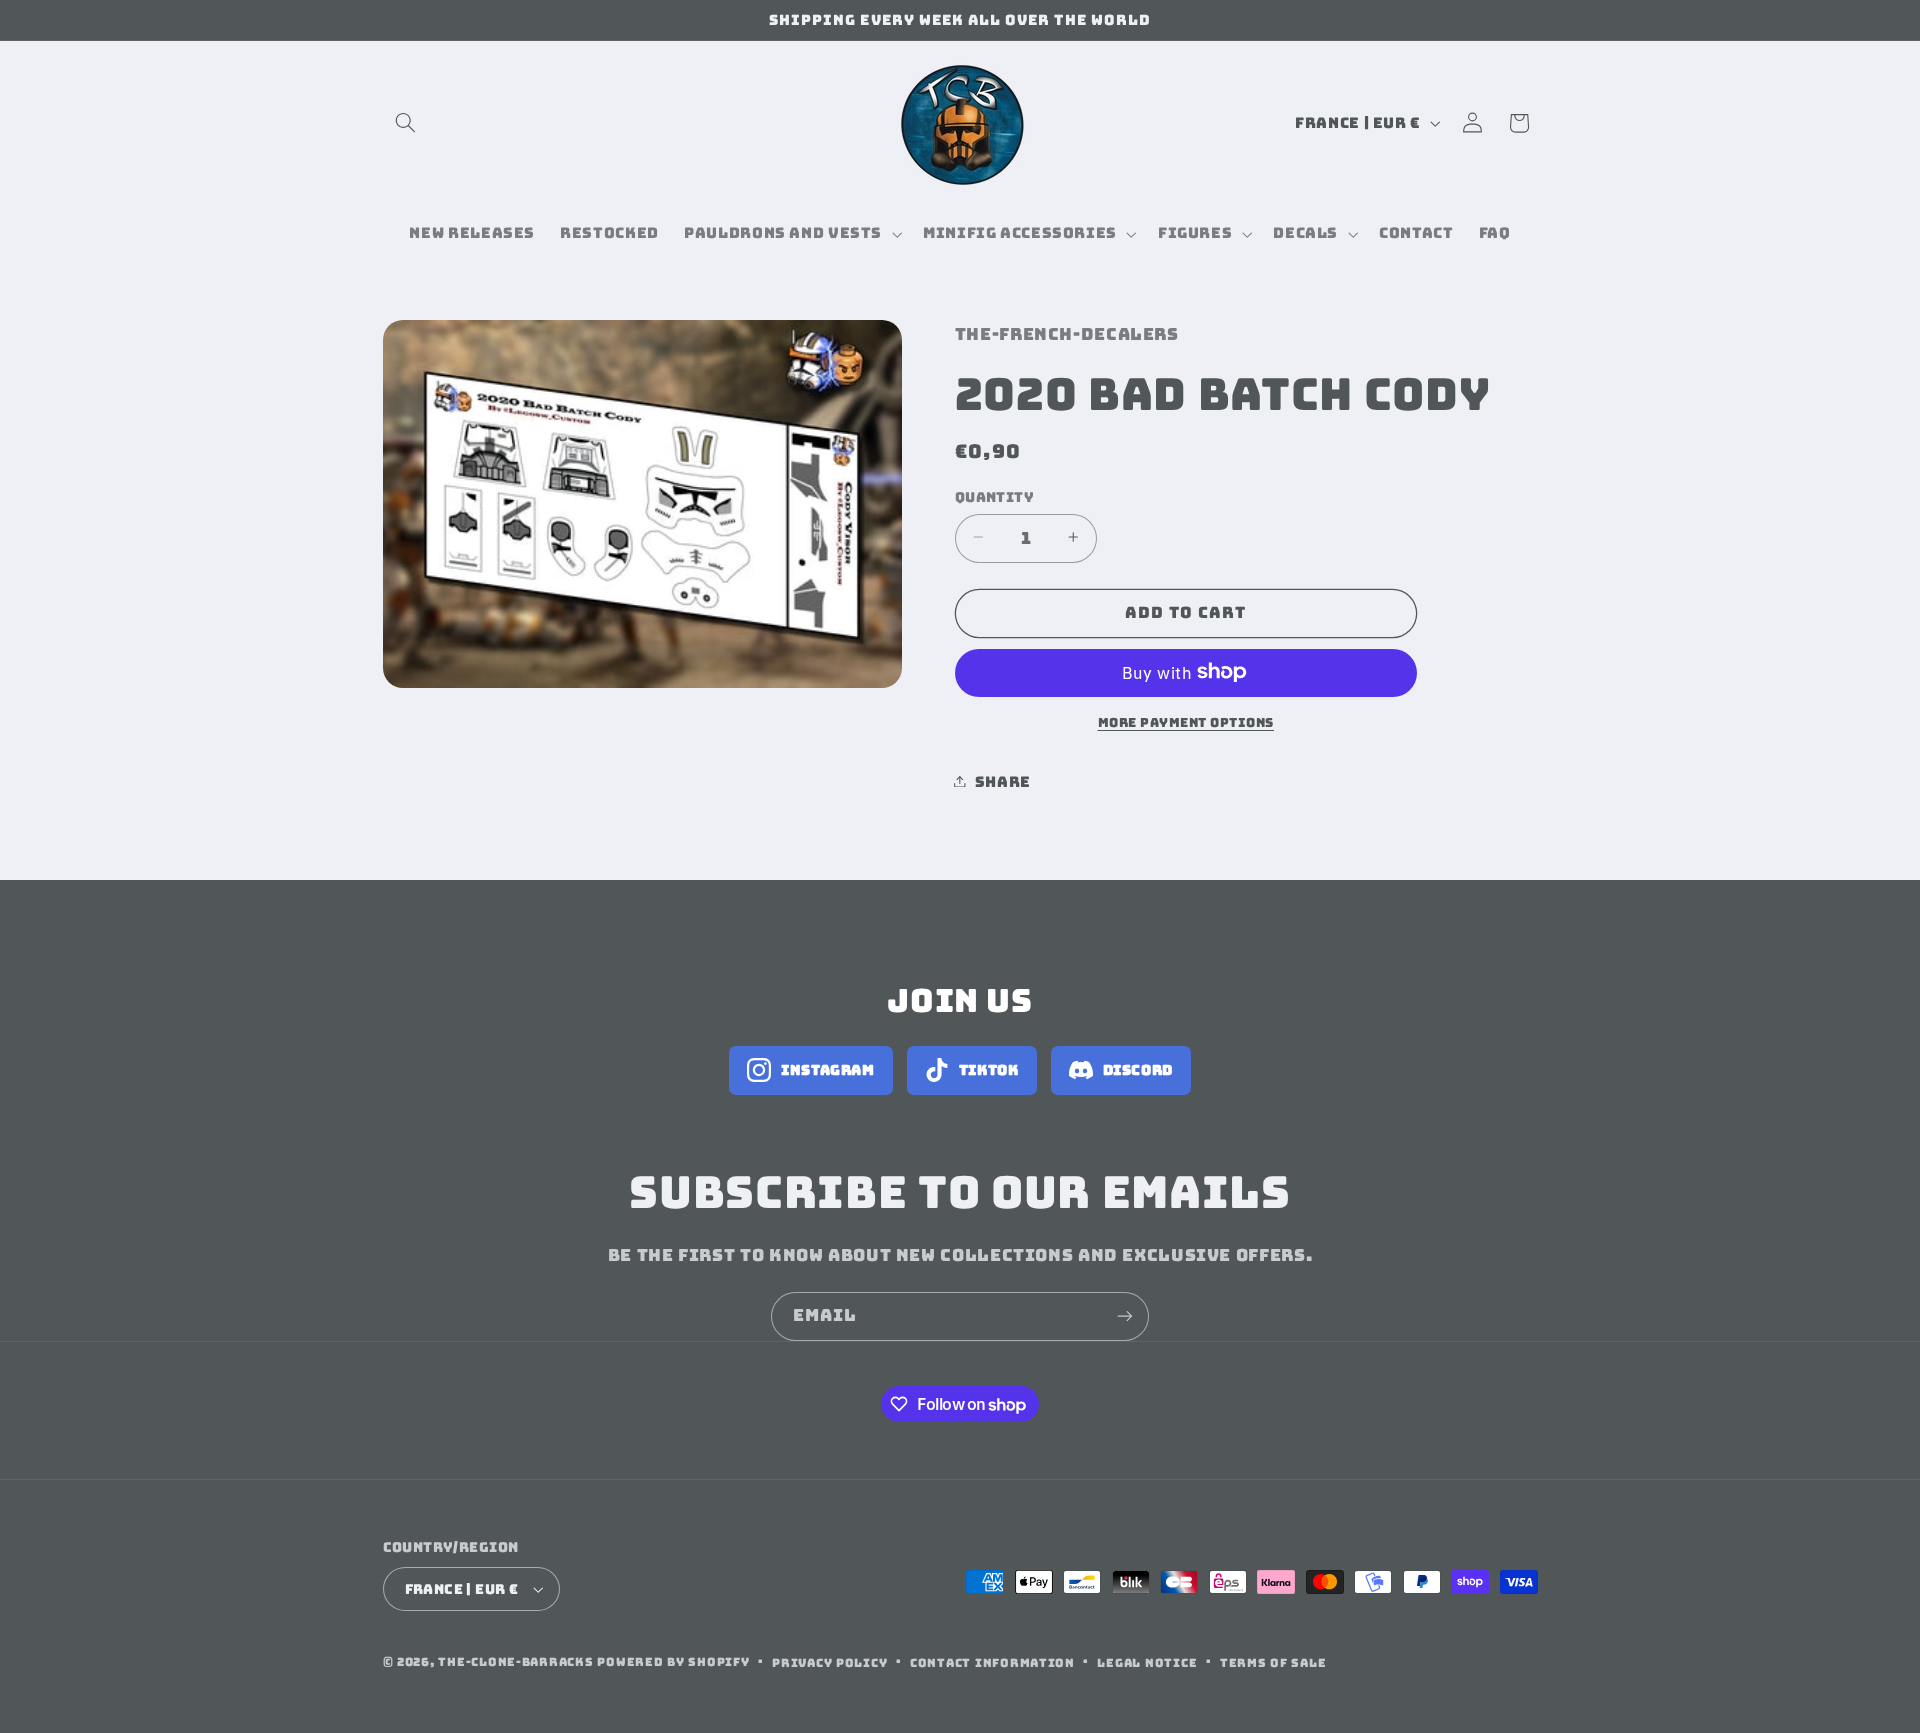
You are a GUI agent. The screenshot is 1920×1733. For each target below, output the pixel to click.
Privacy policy (829, 1662)
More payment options (1186, 721)
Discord (1138, 1070)
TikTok (989, 1070)
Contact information (992, 1662)
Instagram (828, 1070)
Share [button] (1003, 780)
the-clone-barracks (515, 1661)
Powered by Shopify (673, 1661)
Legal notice (1147, 1662)
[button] (406, 123)
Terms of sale (1273, 1662)
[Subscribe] (1125, 1316)
